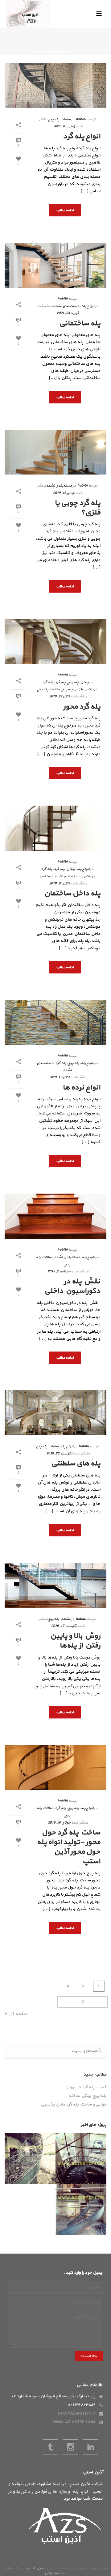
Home (71, 51)
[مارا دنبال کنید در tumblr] (51, 2447)
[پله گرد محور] (55, 641)
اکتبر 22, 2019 (59, 696)
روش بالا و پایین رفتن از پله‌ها (75, 1641)
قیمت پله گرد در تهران (86, 2087)
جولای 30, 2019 (59, 1823)
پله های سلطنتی (76, 1463)
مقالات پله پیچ (59, 119)
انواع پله (88, 306)
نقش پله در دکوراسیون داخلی (72, 1286)
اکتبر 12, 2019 (59, 1077)
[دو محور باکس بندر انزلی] (101, 2210)
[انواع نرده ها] (55, 1022)
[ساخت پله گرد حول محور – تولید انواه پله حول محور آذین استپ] (55, 1767)
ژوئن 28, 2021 (64, 126)
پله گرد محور (82, 707)
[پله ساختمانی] (55, 265)
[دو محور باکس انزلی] (101, 2159)
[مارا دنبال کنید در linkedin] (91, 2447)
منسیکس (51, 2573)
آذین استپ (35, 2568)
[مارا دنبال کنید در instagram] (71, 2447)
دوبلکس (46, 876)
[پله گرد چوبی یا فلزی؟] (55, 452)
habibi (81, 119)
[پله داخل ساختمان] (55, 828)
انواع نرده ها (81, 1088)
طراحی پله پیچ (72, 689)
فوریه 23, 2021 (68, 313)
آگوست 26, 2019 (59, 1454)
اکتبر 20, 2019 (59, 884)
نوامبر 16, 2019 (64, 493)
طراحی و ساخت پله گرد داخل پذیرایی (74, 2105)
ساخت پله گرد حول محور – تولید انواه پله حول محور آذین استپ (68, 1847)
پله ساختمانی (80, 323)
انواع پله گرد (82, 136)
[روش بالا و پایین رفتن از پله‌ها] (55, 1585)
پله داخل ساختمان (72, 893)
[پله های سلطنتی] (55, 1413)
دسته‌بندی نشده (66, 306)
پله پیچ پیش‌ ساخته (87, 2096)
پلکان (84, 682)
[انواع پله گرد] (55, 86)
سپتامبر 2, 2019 (59, 1271)
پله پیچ (73, 682)
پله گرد (60, 682)
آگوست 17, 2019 (64, 1626)
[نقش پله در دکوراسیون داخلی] (55, 1216)
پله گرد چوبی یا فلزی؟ (77, 508)
